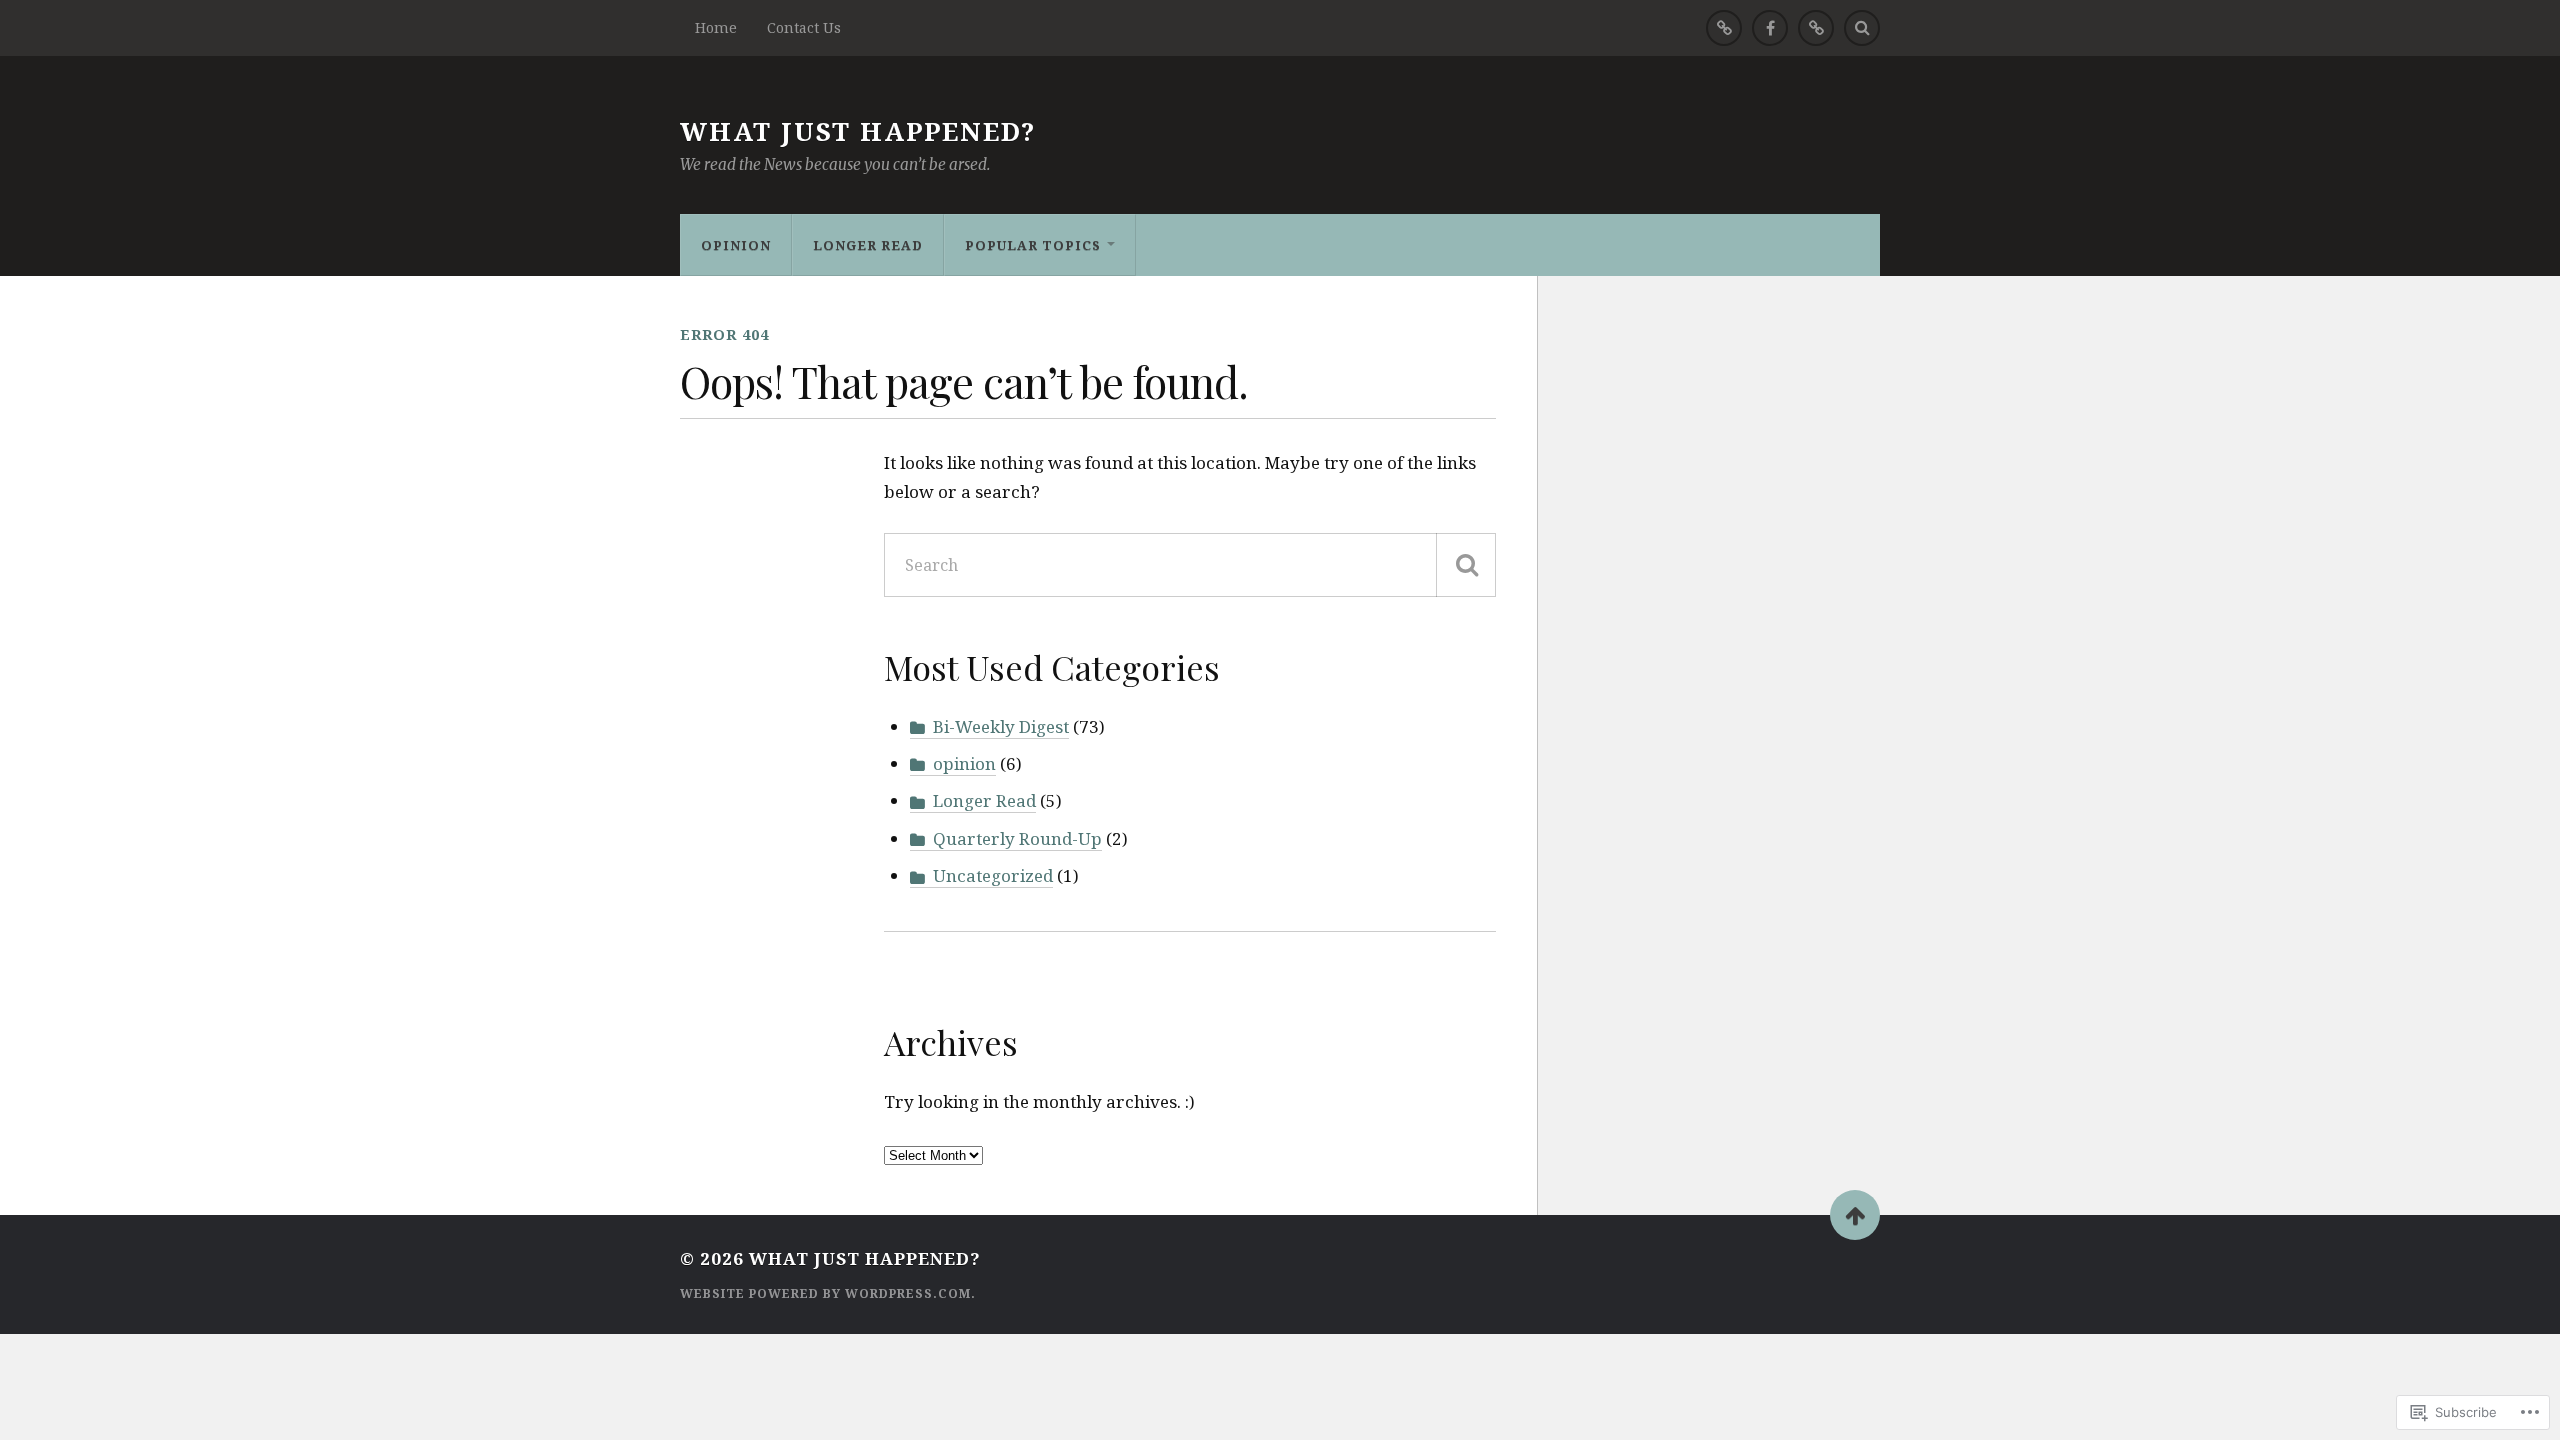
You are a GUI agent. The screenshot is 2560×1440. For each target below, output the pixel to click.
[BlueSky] (1816, 28)
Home (716, 27)
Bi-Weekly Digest (1001, 726)
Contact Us (804, 27)
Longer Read (868, 245)
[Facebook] (1770, 28)
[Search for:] (1190, 565)
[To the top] (1855, 1215)
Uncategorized (993, 875)
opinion (736, 245)
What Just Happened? (858, 131)
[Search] (1862, 28)
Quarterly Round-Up (1017, 838)
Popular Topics (1033, 245)
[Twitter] (1724, 28)
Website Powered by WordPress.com (825, 1293)
